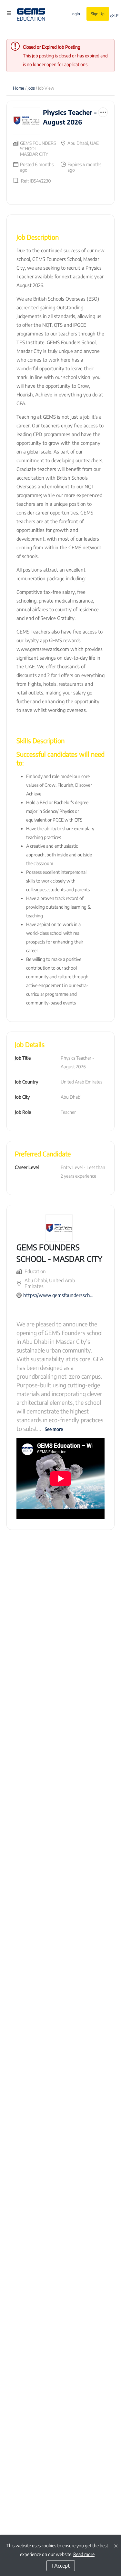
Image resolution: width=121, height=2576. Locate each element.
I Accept (61, 2566)
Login (75, 14)
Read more (84, 2554)
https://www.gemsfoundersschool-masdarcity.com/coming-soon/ (58, 1295)
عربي (115, 15)
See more (54, 1429)
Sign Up (98, 14)
